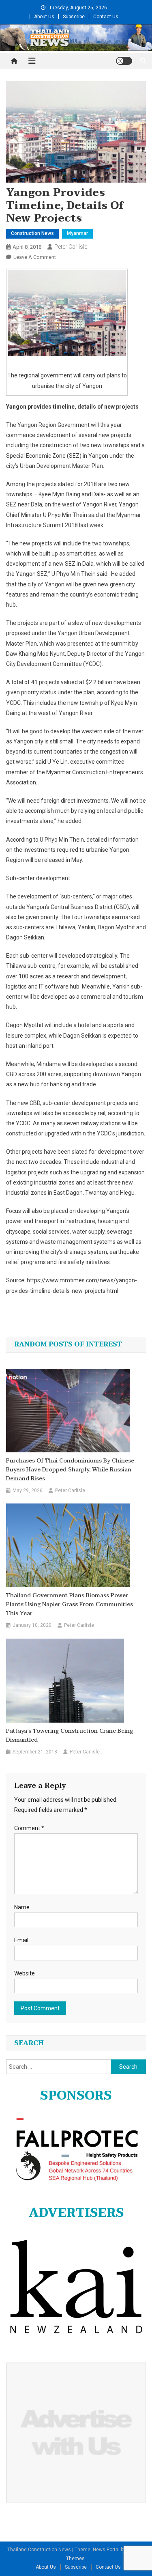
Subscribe (74, 17)
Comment (29, 1828)
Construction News (32, 233)
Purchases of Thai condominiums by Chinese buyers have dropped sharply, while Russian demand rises (70, 1470)
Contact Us (106, 17)
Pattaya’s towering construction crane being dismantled (70, 1736)
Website (25, 1973)
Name (22, 1907)
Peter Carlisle (71, 247)
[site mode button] (124, 61)
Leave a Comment (35, 257)
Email (21, 1940)
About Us (44, 17)
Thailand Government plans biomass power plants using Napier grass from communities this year (70, 1605)
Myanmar (77, 233)
